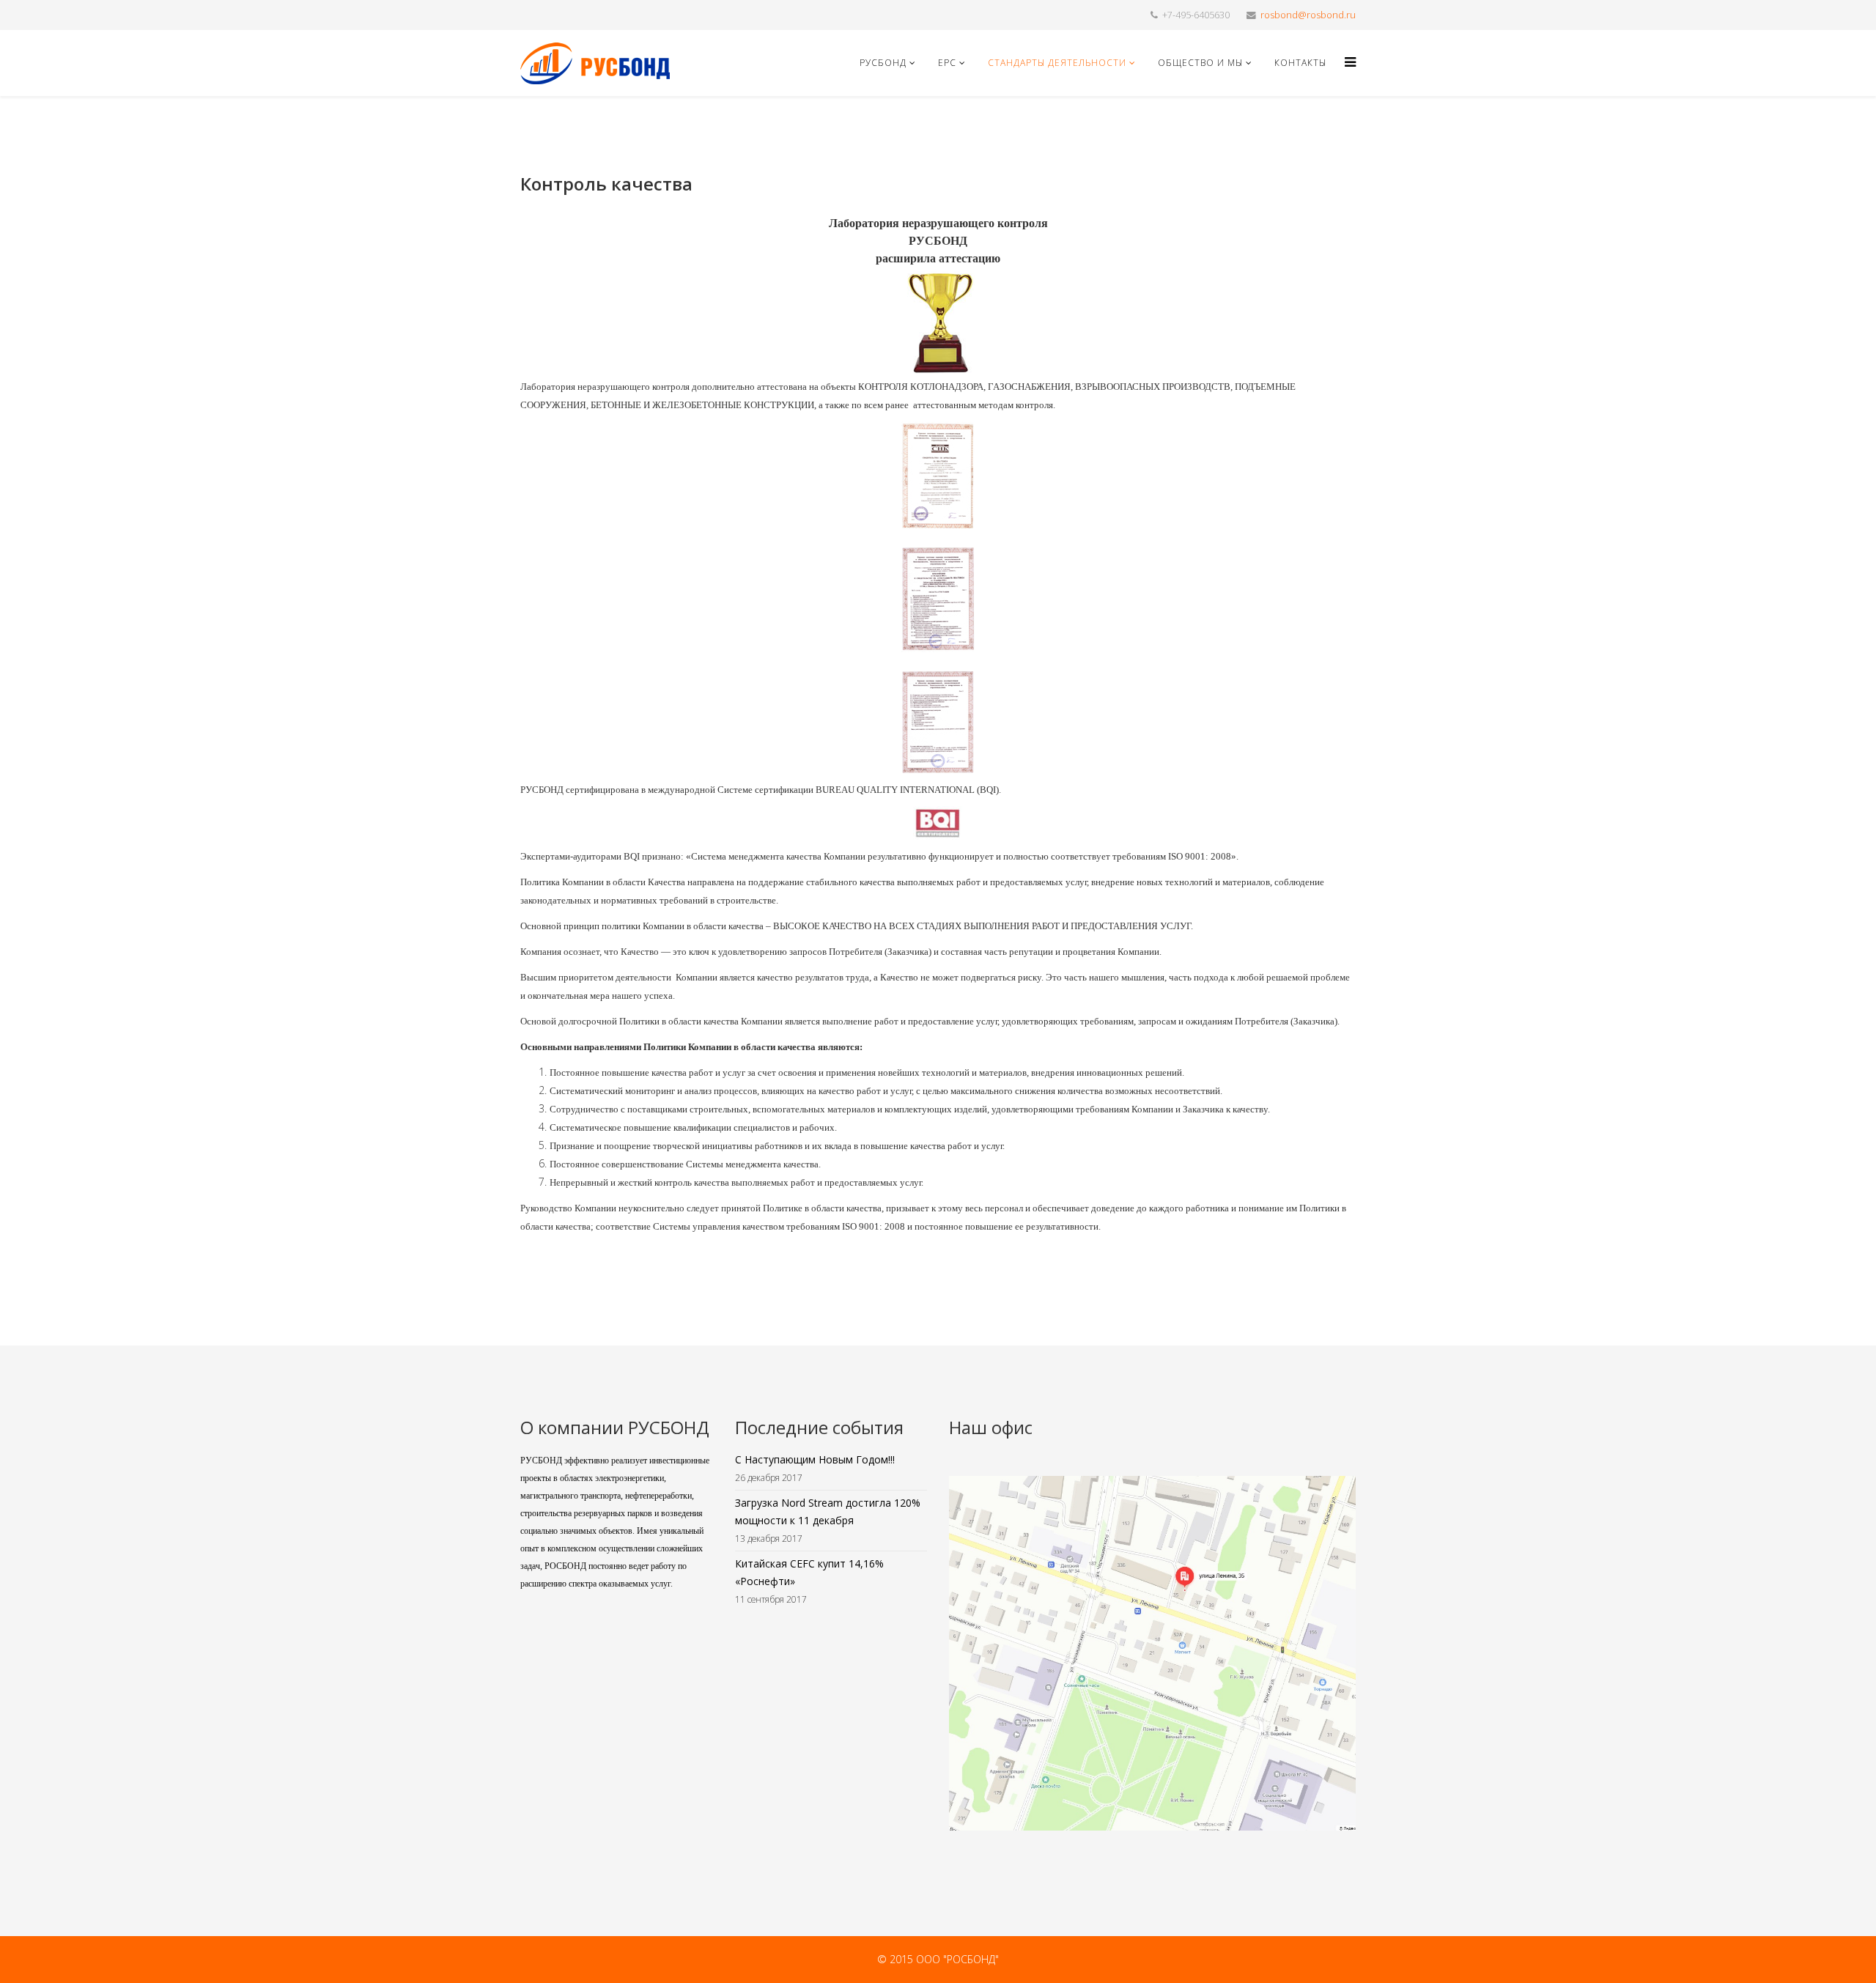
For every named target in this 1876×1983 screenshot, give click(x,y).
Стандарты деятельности (1057, 63)
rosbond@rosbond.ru (1308, 15)
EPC (947, 63)
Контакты (1300, 63)
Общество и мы (1200, 63)
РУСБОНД (883, 63)
